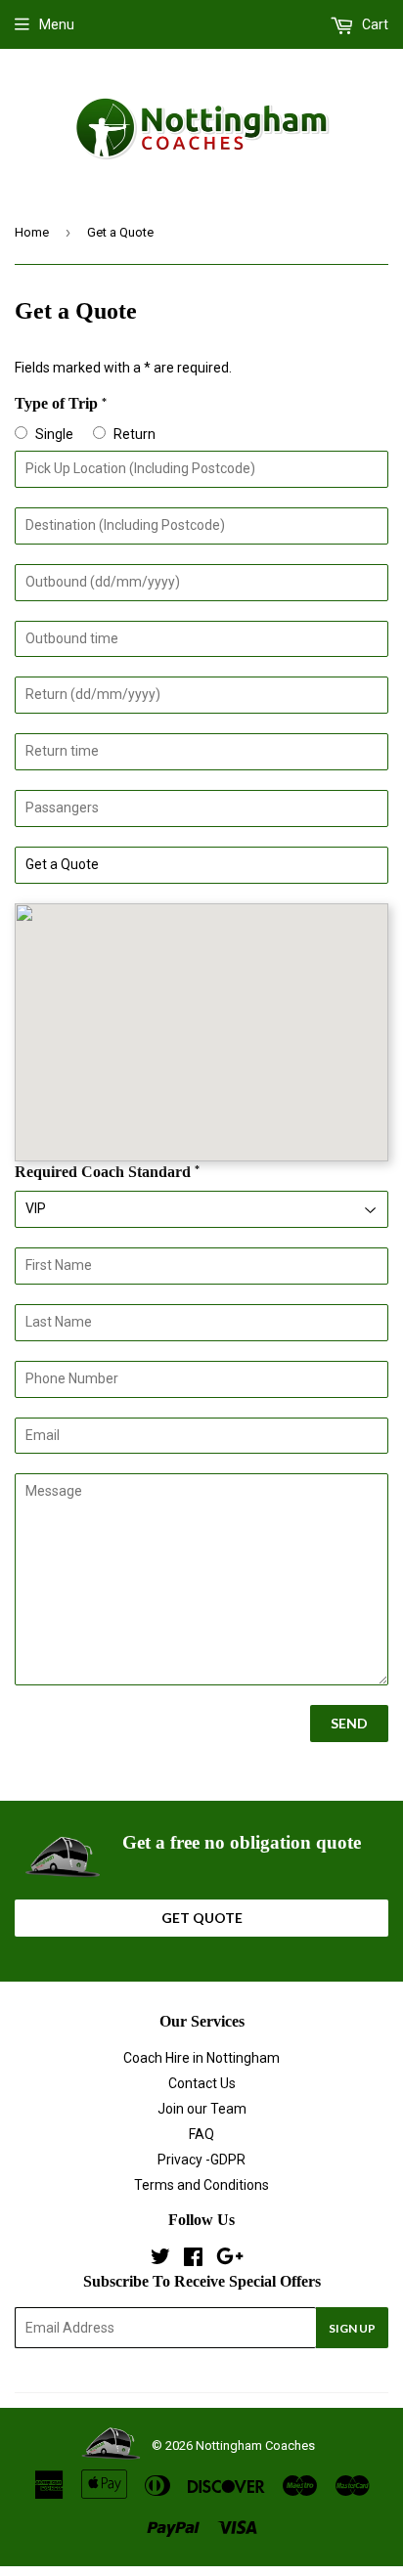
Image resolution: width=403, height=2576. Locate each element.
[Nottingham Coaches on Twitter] (160, 2259)
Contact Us (202, 2083)
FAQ (201, 2134)
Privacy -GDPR (201, 2160)
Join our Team (202, 2109)
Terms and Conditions (201, 2185)
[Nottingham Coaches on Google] (230, 2259)
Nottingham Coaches (255, 2445)
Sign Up (352, 2328)
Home (32, 232)
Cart (374, 24)
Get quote (202, 1918)
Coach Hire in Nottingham (201, 2058)
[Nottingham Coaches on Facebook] (193, 2259)
